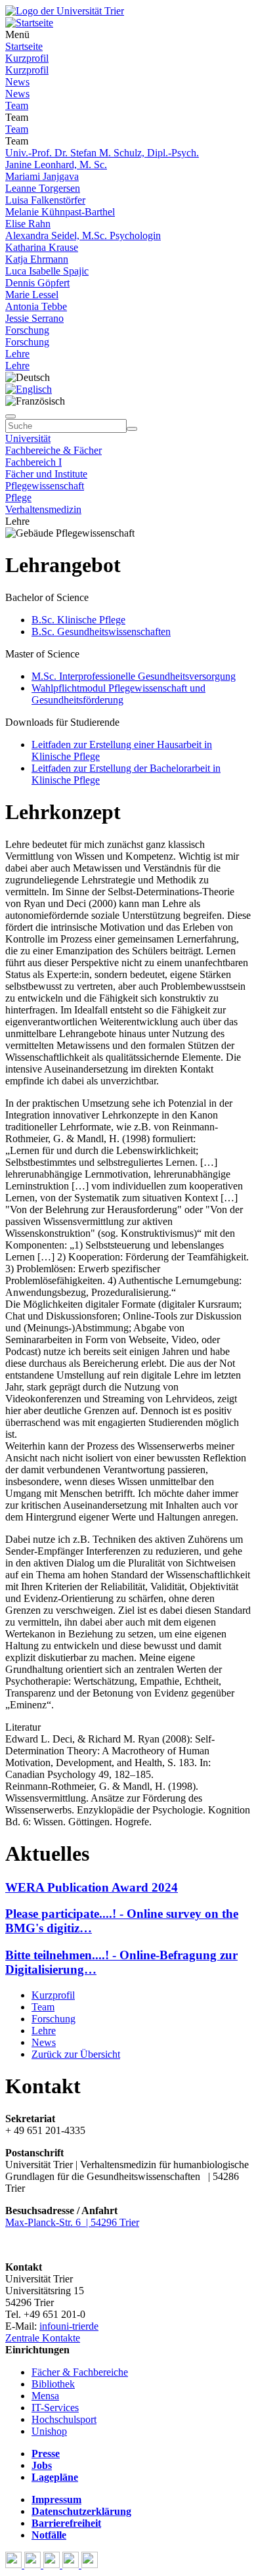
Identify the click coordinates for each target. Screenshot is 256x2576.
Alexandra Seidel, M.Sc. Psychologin (83, 235)
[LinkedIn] (90, 2565)
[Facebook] (15, 2565)
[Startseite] (65, 11)
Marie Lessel (32, 295)
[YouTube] (53, 2565)
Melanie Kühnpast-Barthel (60, 212)
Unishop (49, 2431)
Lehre (17, 354)
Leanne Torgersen (43, 188)
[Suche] (11, 416)
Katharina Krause (42, 247)
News (17, 82)
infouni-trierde (69, 2326)
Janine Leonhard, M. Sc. (56, 165)
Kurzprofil (27, 58)
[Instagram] (72, 2565)
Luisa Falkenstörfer (45, 200)
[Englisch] (29, 389)
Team (17, 105)
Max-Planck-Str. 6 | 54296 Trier (72, 2222)
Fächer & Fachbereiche (80, 2372)
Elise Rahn (28, 224)
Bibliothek (53, 2384)
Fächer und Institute (46, 474)
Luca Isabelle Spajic (47, 271)
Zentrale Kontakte (43, 2338)
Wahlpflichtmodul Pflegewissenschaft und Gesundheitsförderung (118, 694)
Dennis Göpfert (37, 283)
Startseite (24, 46)
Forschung (27, 330)
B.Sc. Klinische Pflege (78, 620)
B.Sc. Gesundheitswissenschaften (101, 632)
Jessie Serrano (34, 318)
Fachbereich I (33, 462)
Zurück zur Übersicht (76, 2054)
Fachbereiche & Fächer (53, 450)
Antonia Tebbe (36, 306)
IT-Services (55, 2408)
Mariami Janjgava (42, 176)
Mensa (45, 2396)
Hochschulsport (64, 2419)
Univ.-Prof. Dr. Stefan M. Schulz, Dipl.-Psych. (102, 153)
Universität (28, 438)
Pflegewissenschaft (45, 486)
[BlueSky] (34, 2565)
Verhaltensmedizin (43, 509)
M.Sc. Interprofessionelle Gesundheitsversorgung (134, 676)
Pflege (18, 498)
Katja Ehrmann (37, 259)
